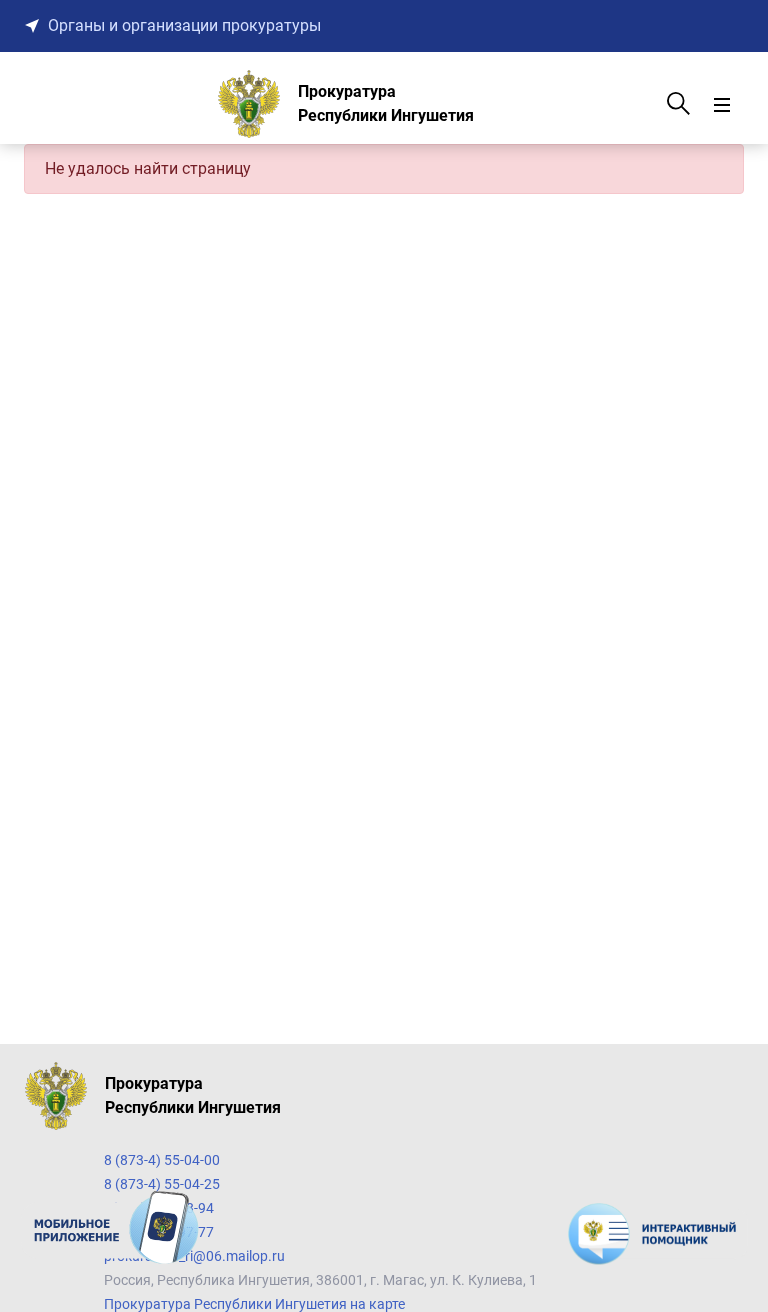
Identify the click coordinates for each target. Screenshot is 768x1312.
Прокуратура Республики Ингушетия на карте (254, 1304)
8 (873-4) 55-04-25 (162, 1184)
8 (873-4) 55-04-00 (162, 1160)
